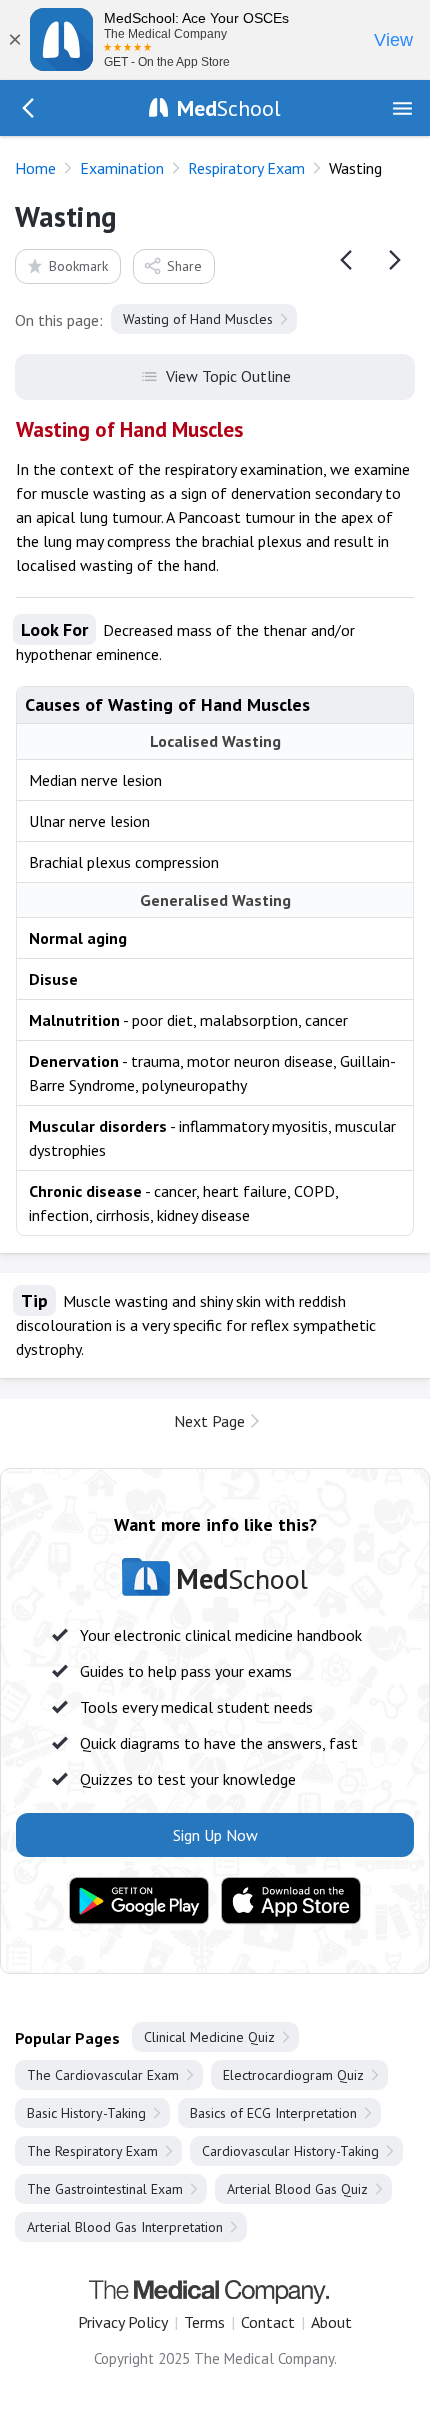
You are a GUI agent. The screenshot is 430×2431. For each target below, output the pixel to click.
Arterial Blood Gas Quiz (297, 2189)
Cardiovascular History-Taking (290, 2151)
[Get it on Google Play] (139, 1901)
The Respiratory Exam (92, 2151)
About (331, 2322)
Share (184, 266)
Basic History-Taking (86, 2113)
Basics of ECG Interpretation (273, 2113)
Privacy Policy (123, 2322)
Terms (204, 2322)
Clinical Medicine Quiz (209, 2037)
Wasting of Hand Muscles (198, 319)
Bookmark (78, 266)
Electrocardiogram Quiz (293, 2075)
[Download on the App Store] (291, 1901)
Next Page (209, 1421)
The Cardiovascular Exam (103, 2075)
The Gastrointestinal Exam (105, 2189)
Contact (268, 2322)
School (229, 108)
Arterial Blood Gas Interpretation (125, 2227)
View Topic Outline (228, 376)
